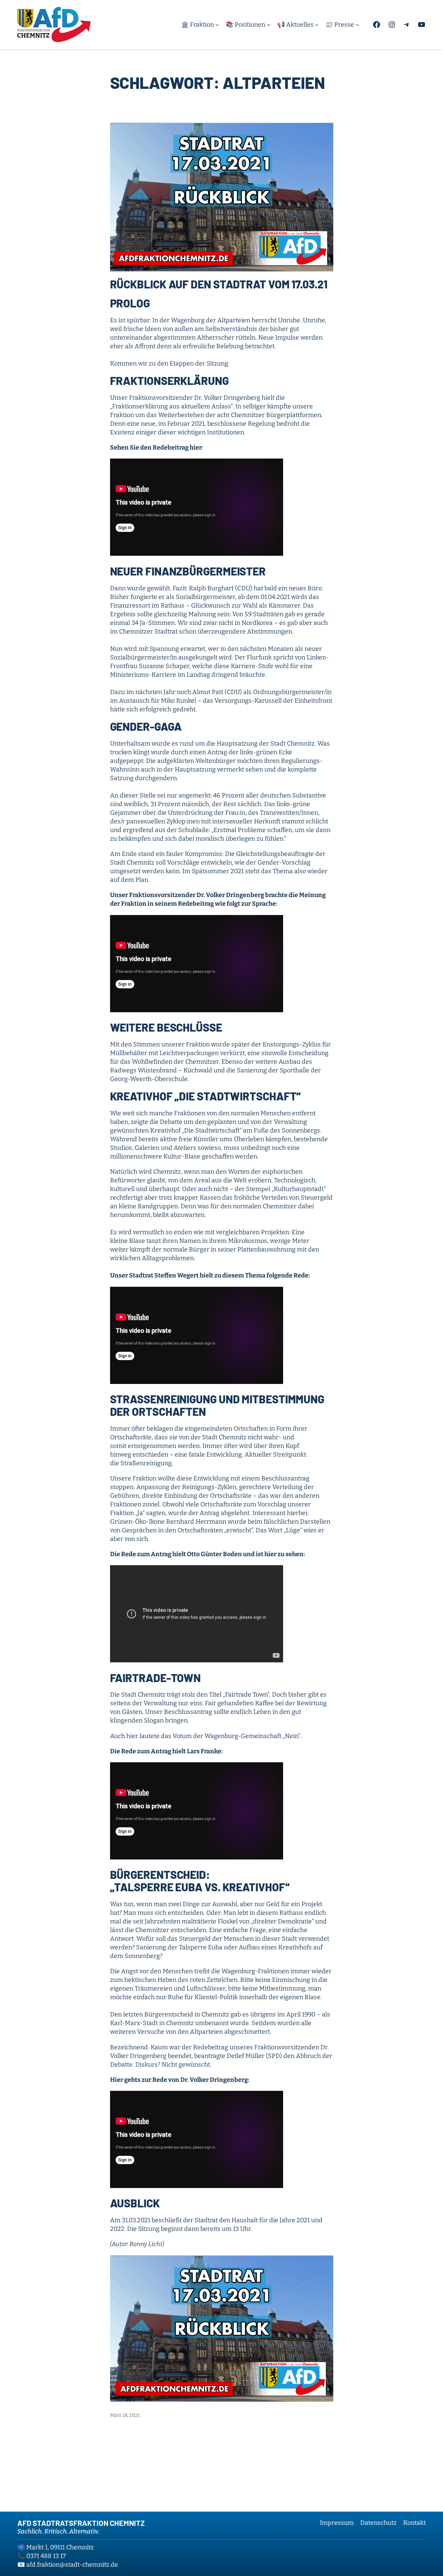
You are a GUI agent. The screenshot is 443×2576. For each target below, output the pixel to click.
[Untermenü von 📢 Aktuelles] (317, 25)
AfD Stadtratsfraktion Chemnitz (81, 2523)
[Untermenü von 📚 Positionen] (269, 25)
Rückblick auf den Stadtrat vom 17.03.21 (219, 284)
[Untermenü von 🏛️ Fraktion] (217, 25)
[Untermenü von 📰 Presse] (357, 25)
